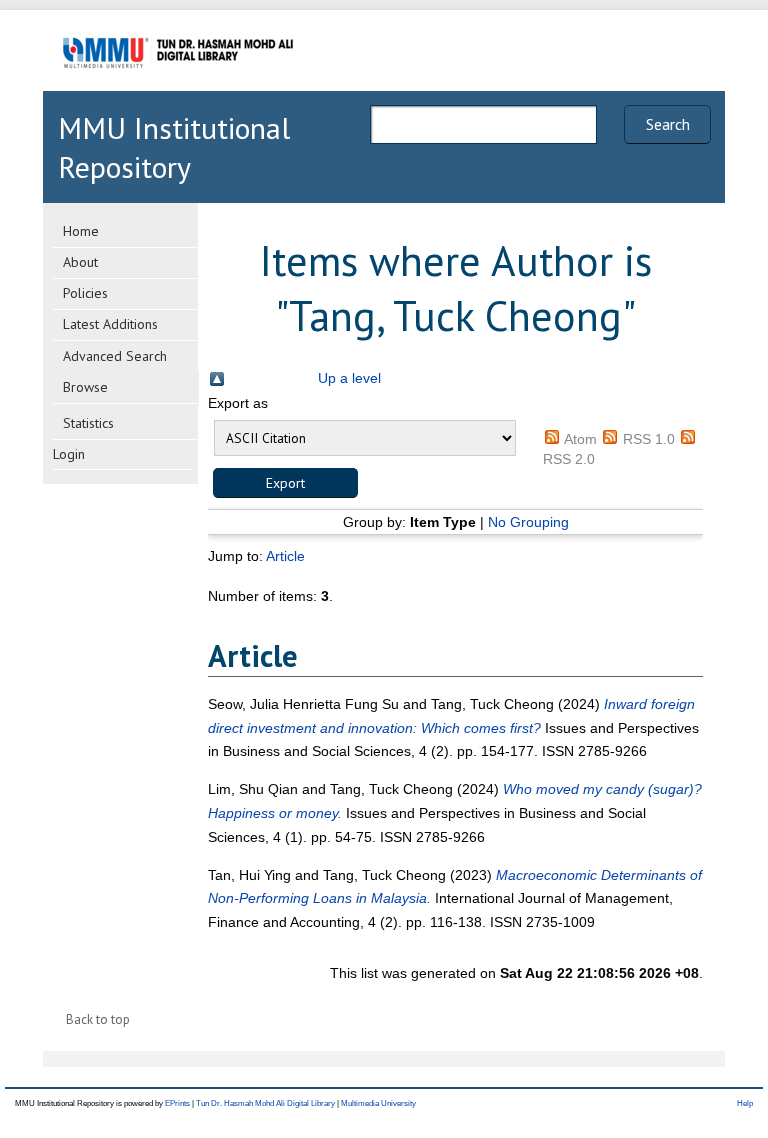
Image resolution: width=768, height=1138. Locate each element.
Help (745, 1103)
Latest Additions (110, 324)
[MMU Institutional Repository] (178, 87)
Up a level (349, 378)
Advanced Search (115, 356)
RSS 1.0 (649, 439)
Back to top (98, 1019)
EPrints (177, 1103)
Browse (85, 387)
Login (69, 454)
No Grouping (528, 522)
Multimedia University (378, 1103)
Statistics (88, 423)
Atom (580, 439)
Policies (85, 293)
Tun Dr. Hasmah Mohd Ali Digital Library (265, 1103)
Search (668, 124)
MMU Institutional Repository (174, 147)
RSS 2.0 (569, 459)
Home (81, 231)
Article (285, 556)
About (80, 262)
